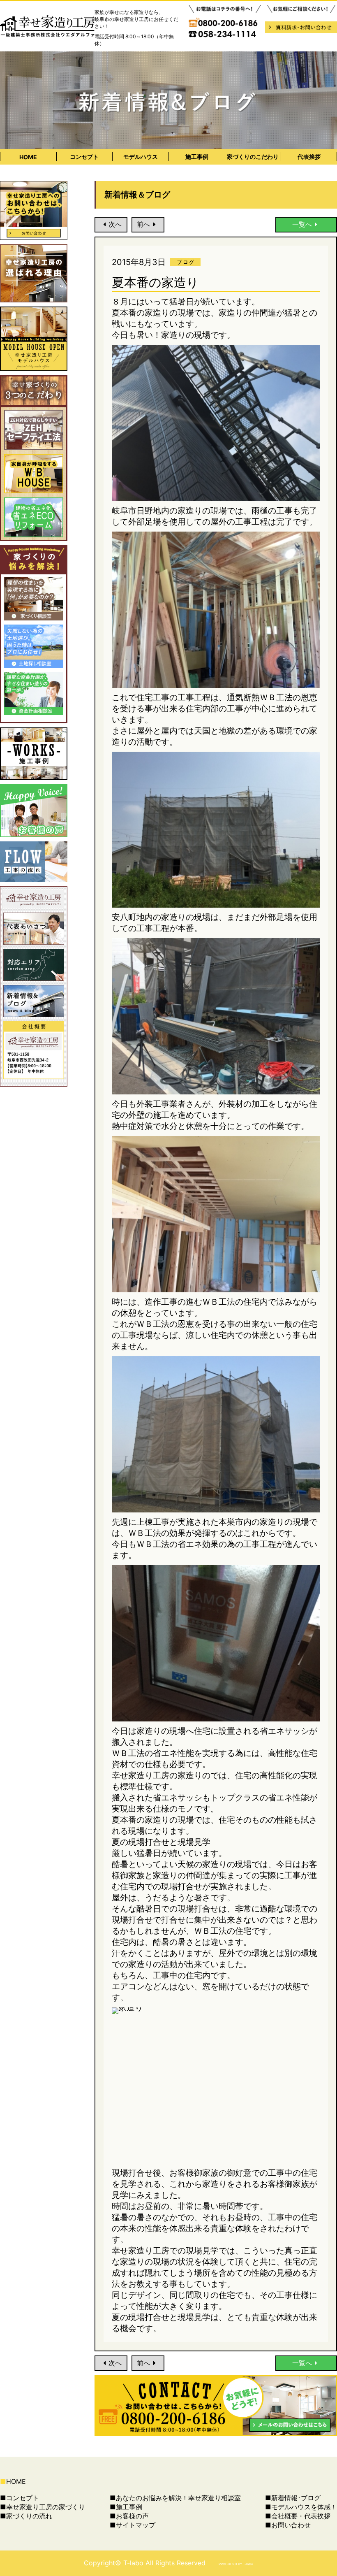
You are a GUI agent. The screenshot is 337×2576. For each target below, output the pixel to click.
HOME (28, 157)
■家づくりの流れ (26, 2516)
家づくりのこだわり (253, 157)
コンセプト (84, 157)
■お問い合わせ (288, 2525)
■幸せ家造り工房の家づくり (43, 2507)
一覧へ (302, 224)
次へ (115, 224)
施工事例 (197, 157)
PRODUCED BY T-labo (236, 2564)
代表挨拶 (309, 157)
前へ (143, 224)
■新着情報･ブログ (293, 2498)
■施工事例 (126, 2507)
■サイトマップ (133, 2525)
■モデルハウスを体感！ (301, 2507)
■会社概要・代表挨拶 (298, 2516)
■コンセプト (20, 2498)
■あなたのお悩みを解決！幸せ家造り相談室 (175, 2498)
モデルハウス (141, 157)
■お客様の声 (129, 2516)
